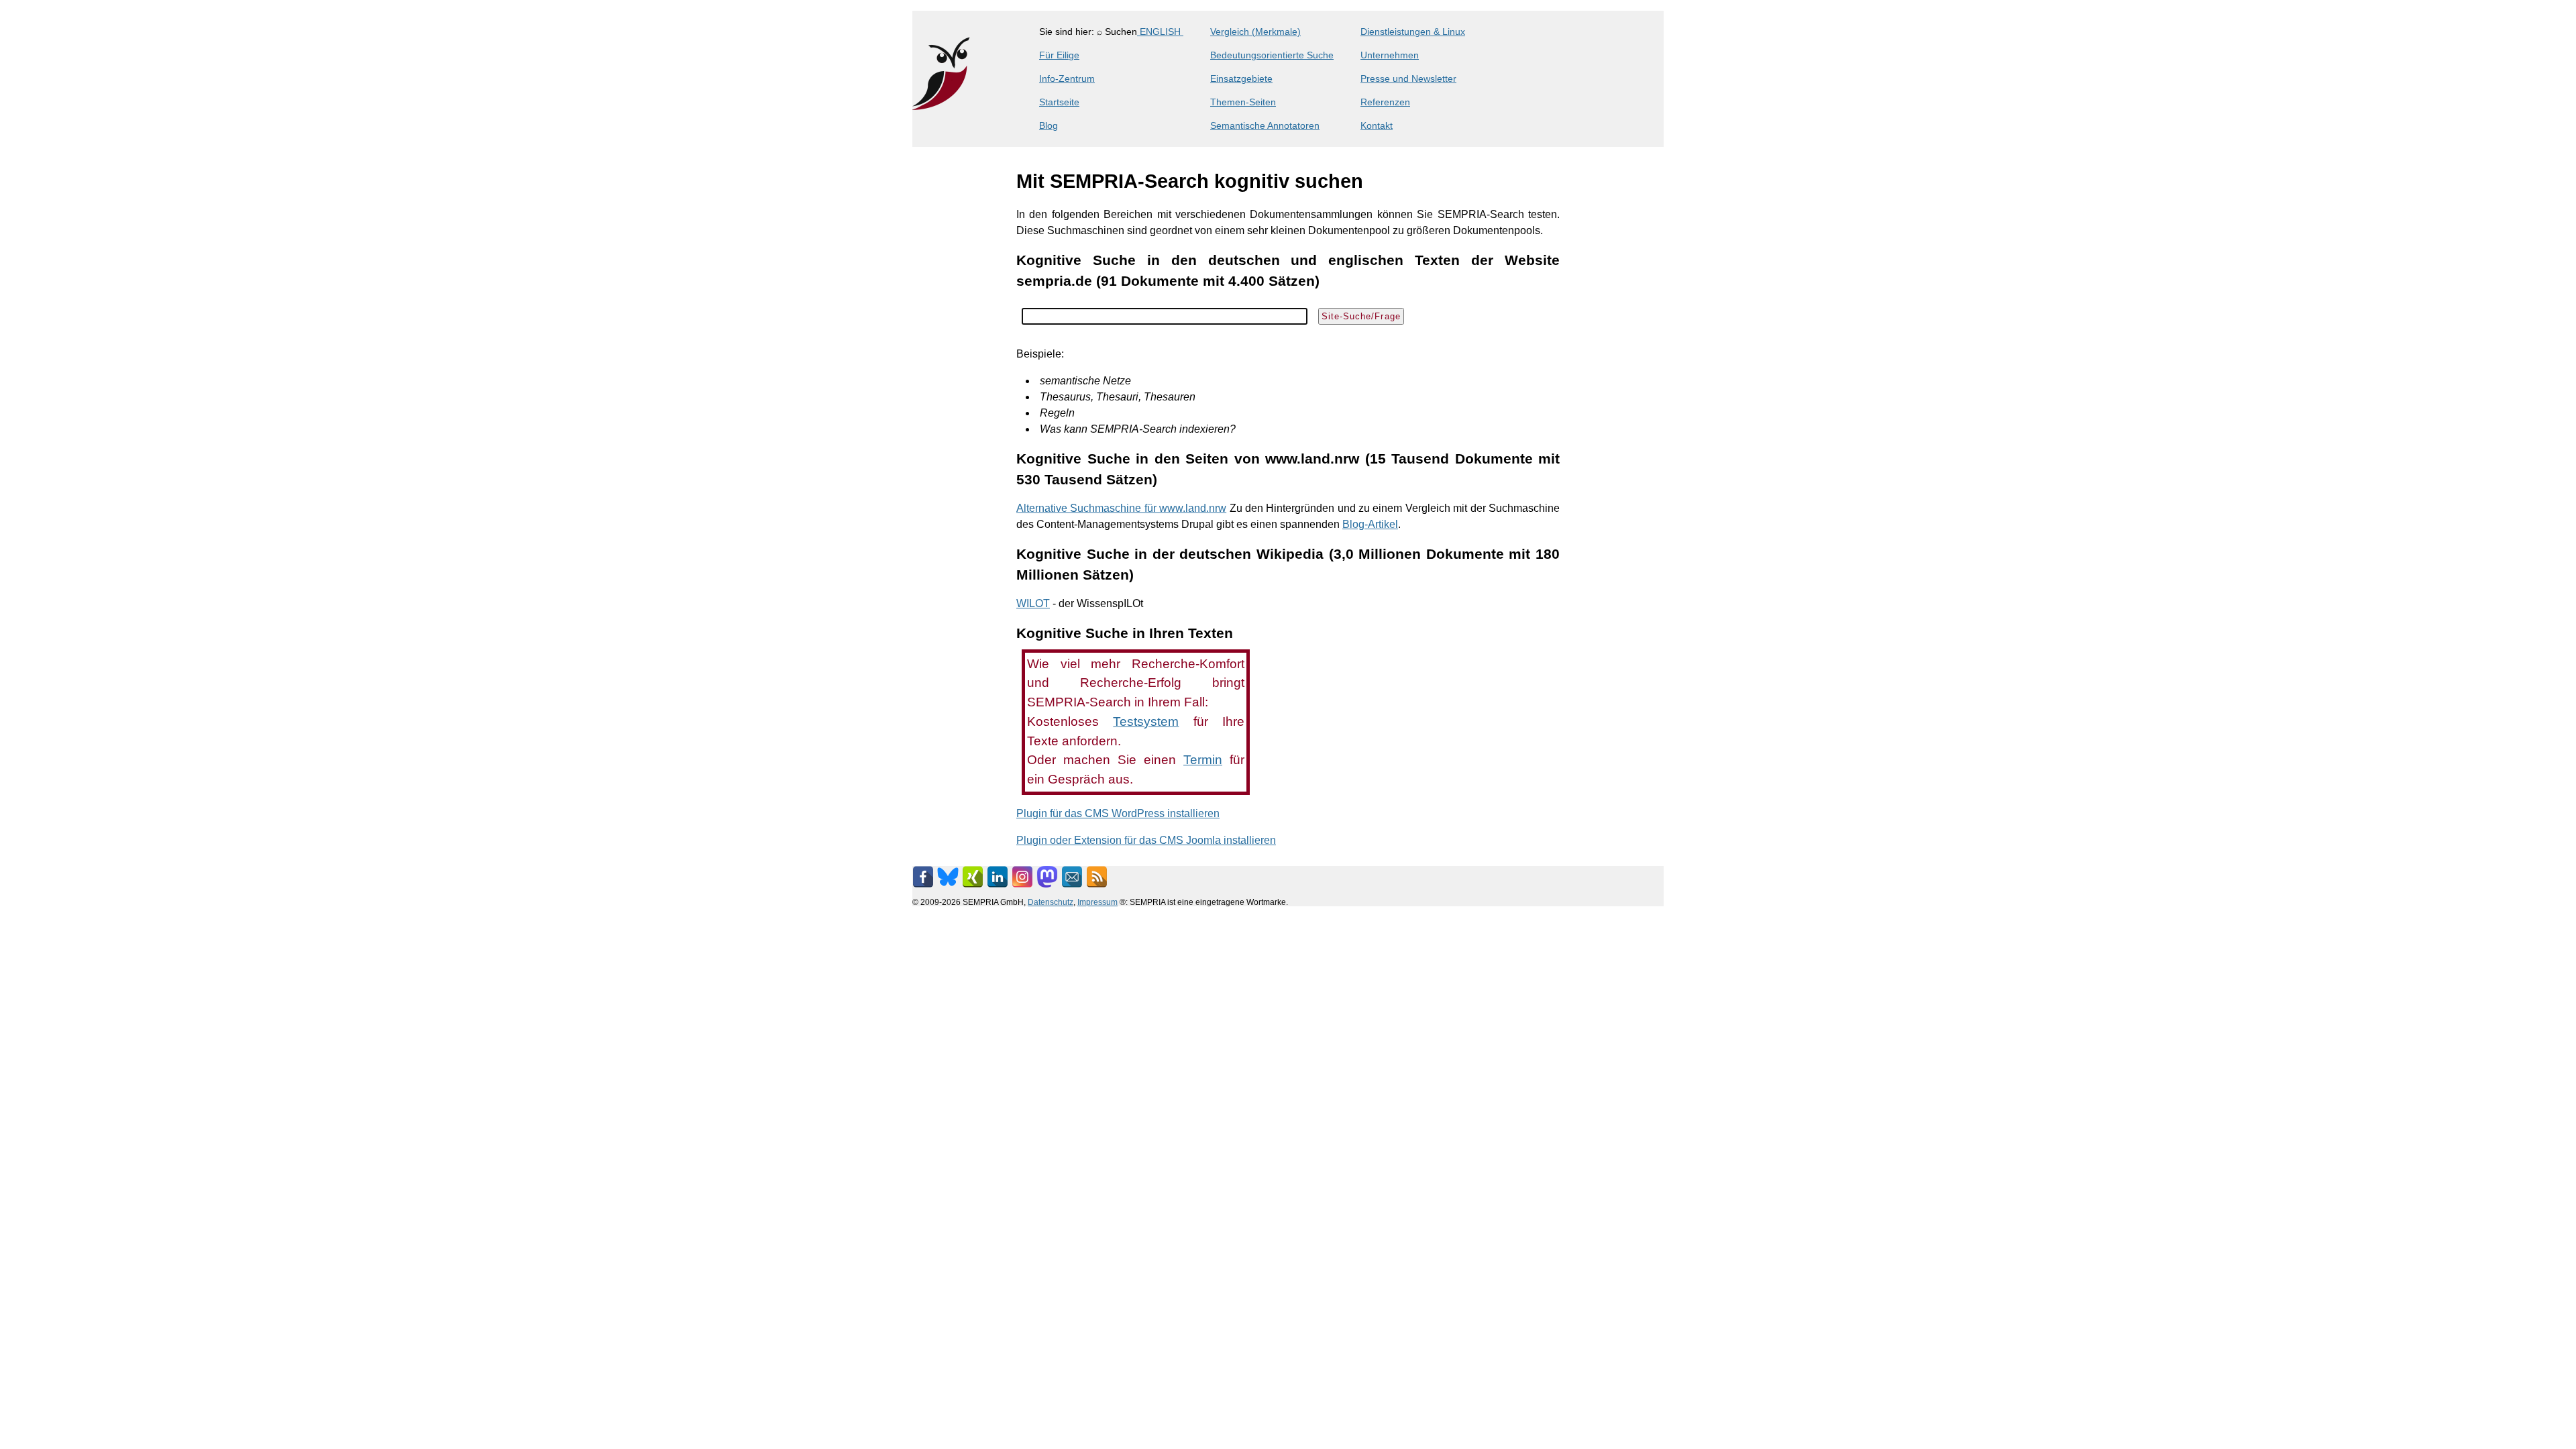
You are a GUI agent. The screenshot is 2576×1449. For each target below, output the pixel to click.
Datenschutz (1051, 902)
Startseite (1059, 102)
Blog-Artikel (1370, 524)
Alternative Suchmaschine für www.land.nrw (1121, 508)
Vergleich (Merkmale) (1255, 32)
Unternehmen (1390, 55)
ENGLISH (1160, 32)
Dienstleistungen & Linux (1413, 32)
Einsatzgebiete (1241, 78)
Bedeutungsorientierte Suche (1272, 55)
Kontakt (1377, 125)
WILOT (1033, 603)
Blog (1049, 125)
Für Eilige (1059, 55)
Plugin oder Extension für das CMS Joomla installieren (1146, 840)
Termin (1203, 760)
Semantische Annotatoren (1265, 125)
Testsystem (1146, 721)
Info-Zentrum (1067, 78)
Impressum (1097, 902)
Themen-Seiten (1243, 102)
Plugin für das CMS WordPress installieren (1118, 813)
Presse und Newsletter (1408, 78)
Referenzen (1385, 102)
